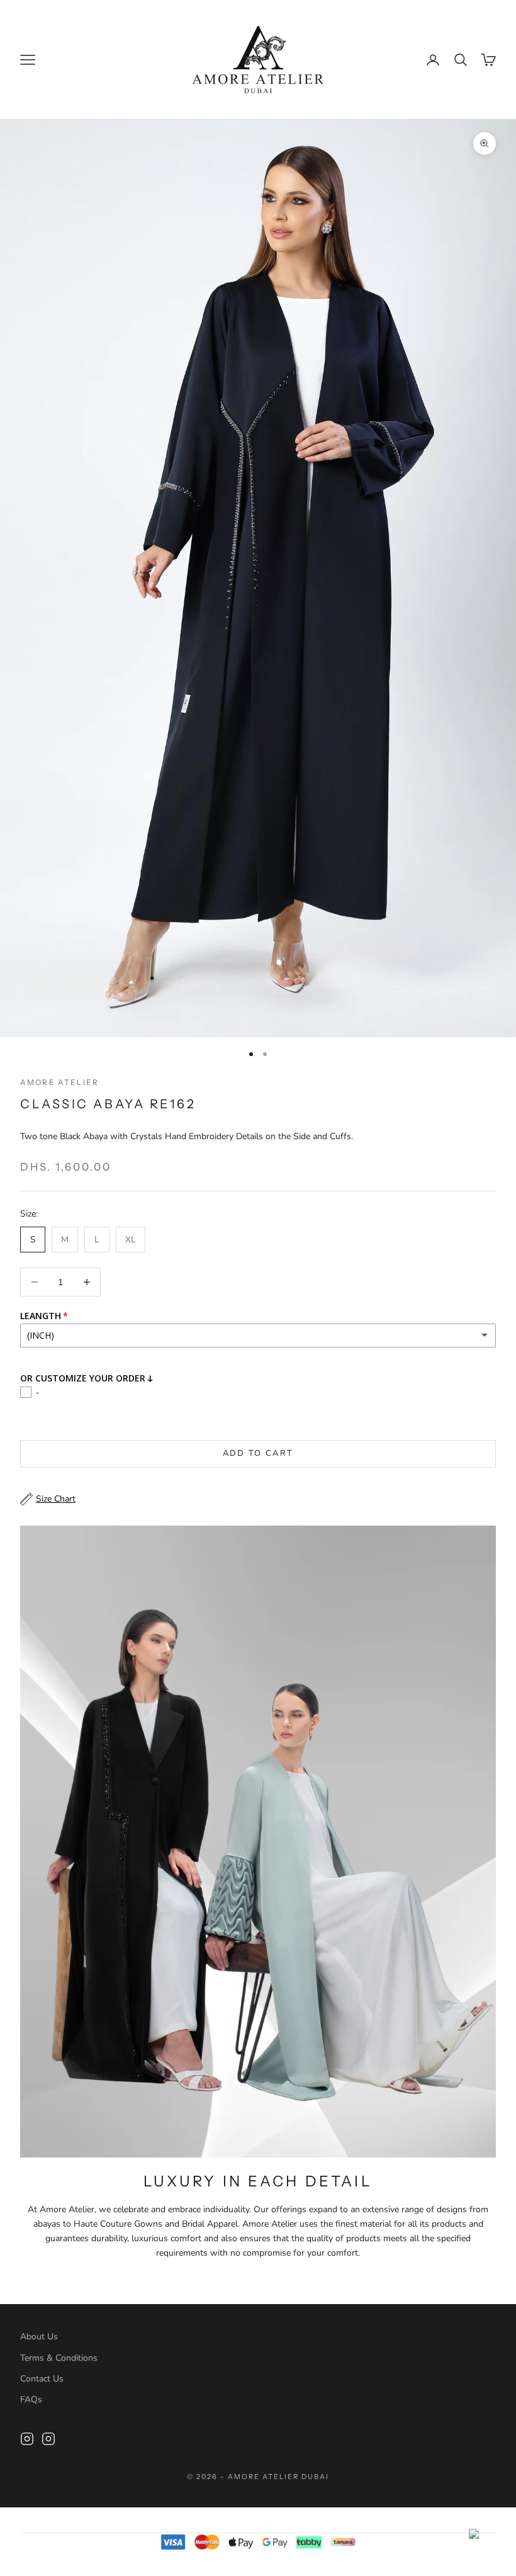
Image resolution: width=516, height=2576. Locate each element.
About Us (39, 2337)
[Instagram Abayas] (27, 2439)
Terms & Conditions (59, 2358)
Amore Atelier (59, 1082)
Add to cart (258, 1453)
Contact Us (42, 2379)
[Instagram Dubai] (48, 2439)
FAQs (31, 2399)
